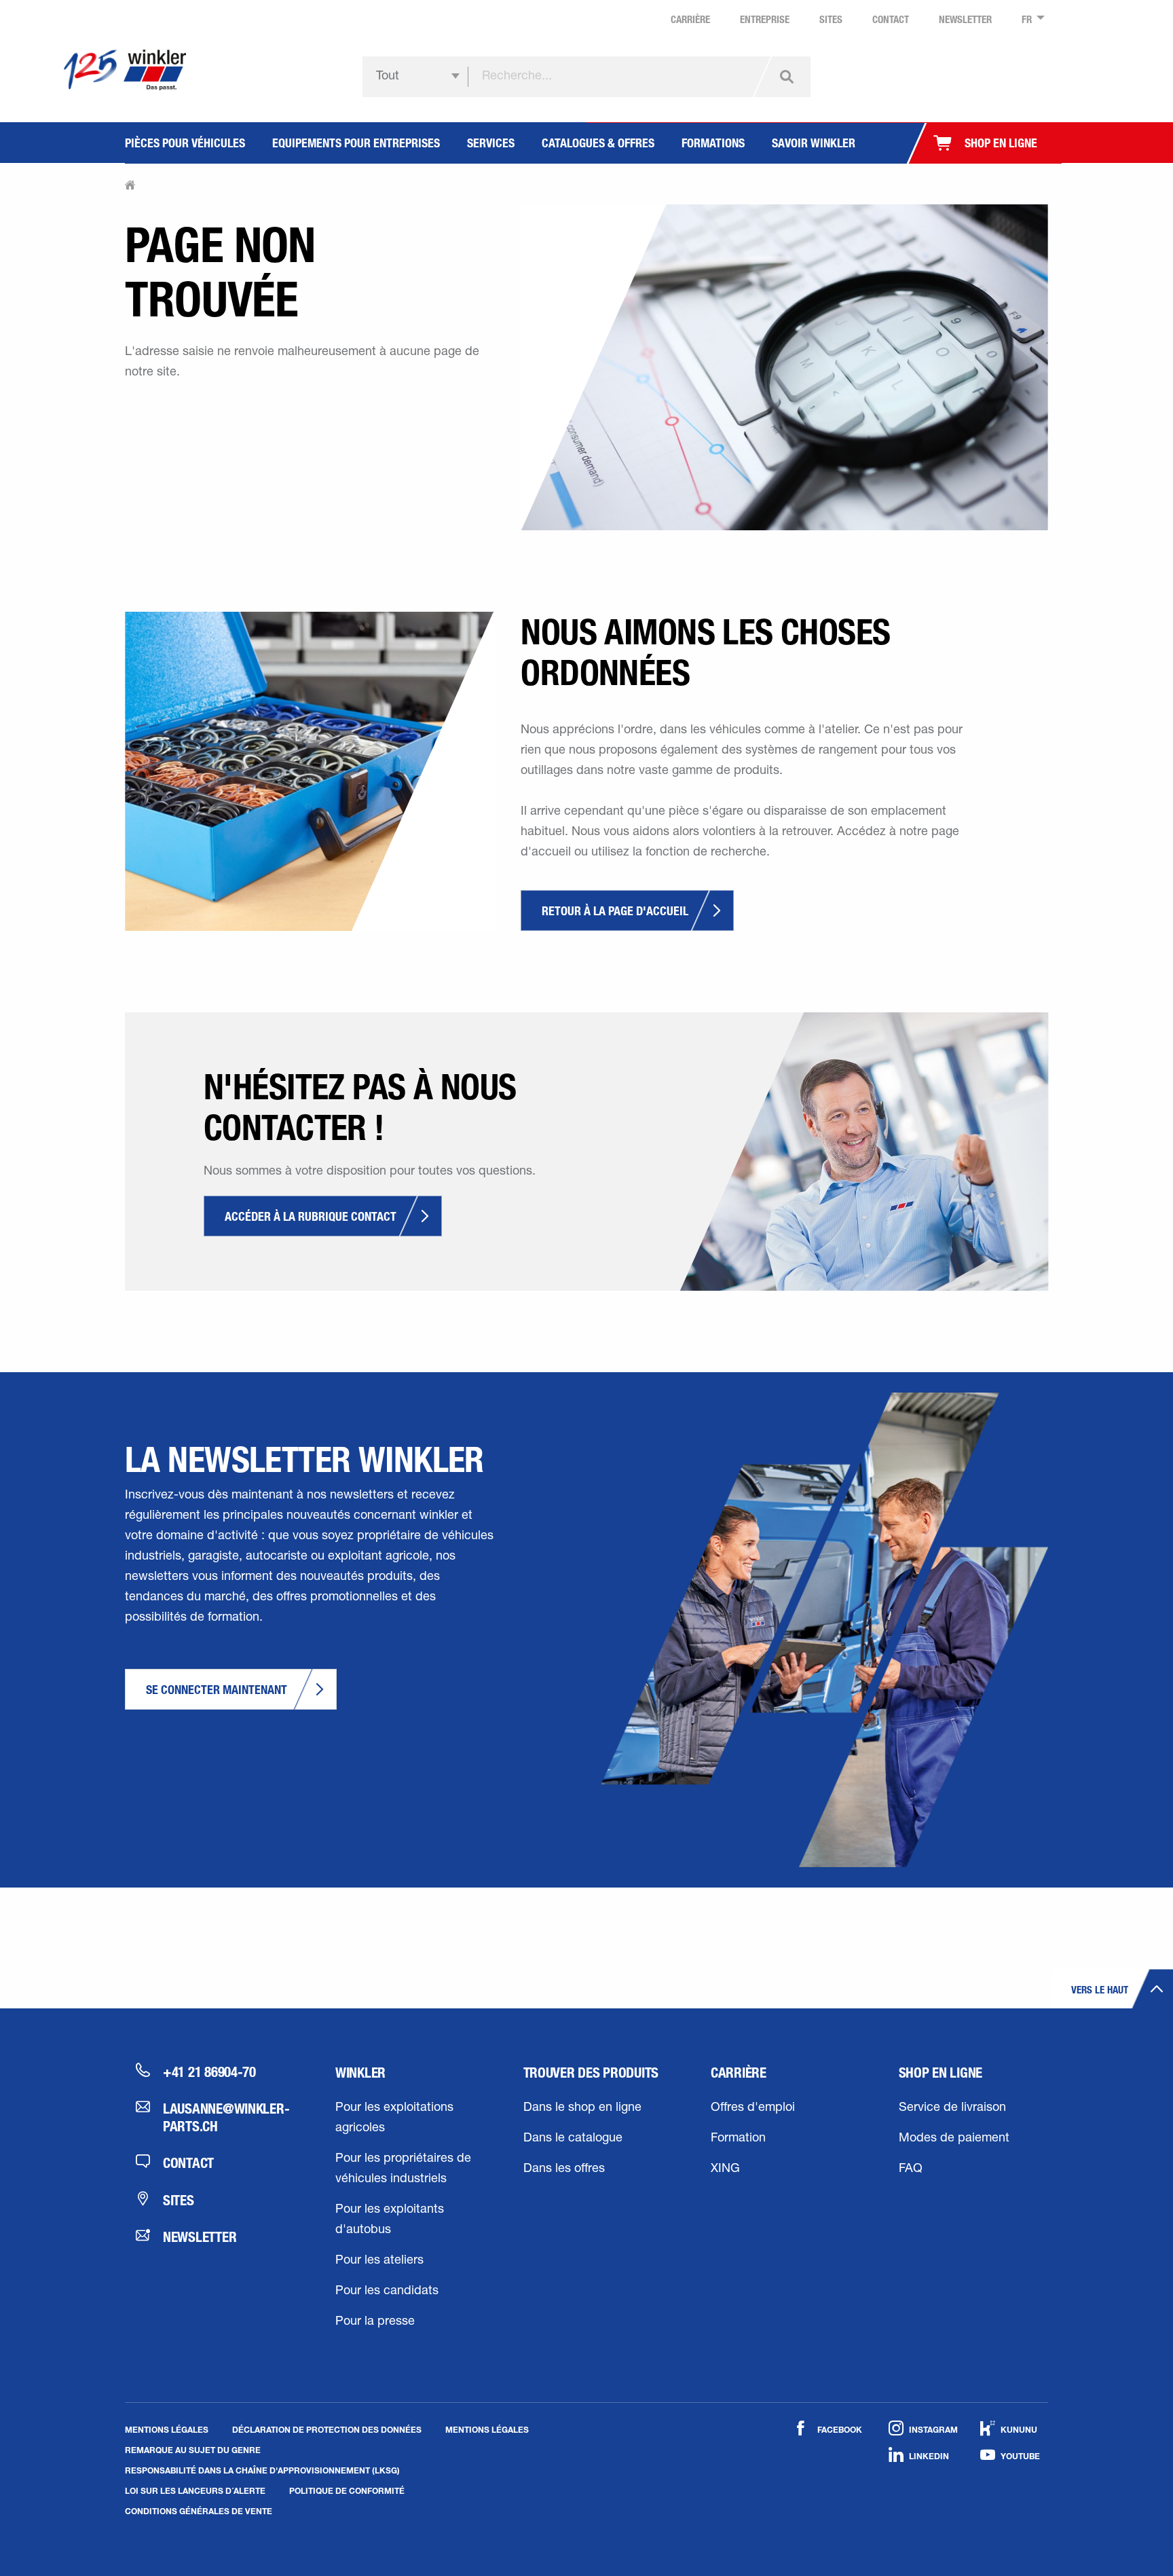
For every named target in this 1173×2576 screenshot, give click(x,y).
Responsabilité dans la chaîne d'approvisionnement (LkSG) (262, 2470)
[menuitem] (1029, 20)
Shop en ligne (941, 2072)
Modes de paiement (954, 2139)
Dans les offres (564, 2169)
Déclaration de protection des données (327, 2429)
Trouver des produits (591, 2072)
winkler (360, 2072)
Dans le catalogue (573, 2139)
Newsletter (200, 2237)
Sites (179, 2200)
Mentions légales (167, 2429)
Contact (188, 2163)
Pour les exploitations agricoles (394, 2118)
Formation (738, 2139)
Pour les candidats (387, 2292)
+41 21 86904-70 (209, 2072)
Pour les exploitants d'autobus (390, 2220)
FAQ (911, 2169)
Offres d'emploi (753, 2108)
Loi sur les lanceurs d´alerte (195, 2490)
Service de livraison (952, 2108)
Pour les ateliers (379, 2261)
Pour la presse (375, 2322)
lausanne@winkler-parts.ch (225, 2117)
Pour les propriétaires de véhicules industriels (403, 2169)
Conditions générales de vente (199, 2511)
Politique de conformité (347, 2490)
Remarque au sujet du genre (193, 2450)
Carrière (739, 2072)
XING (725, 2169)
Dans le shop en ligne (582, 2108)
